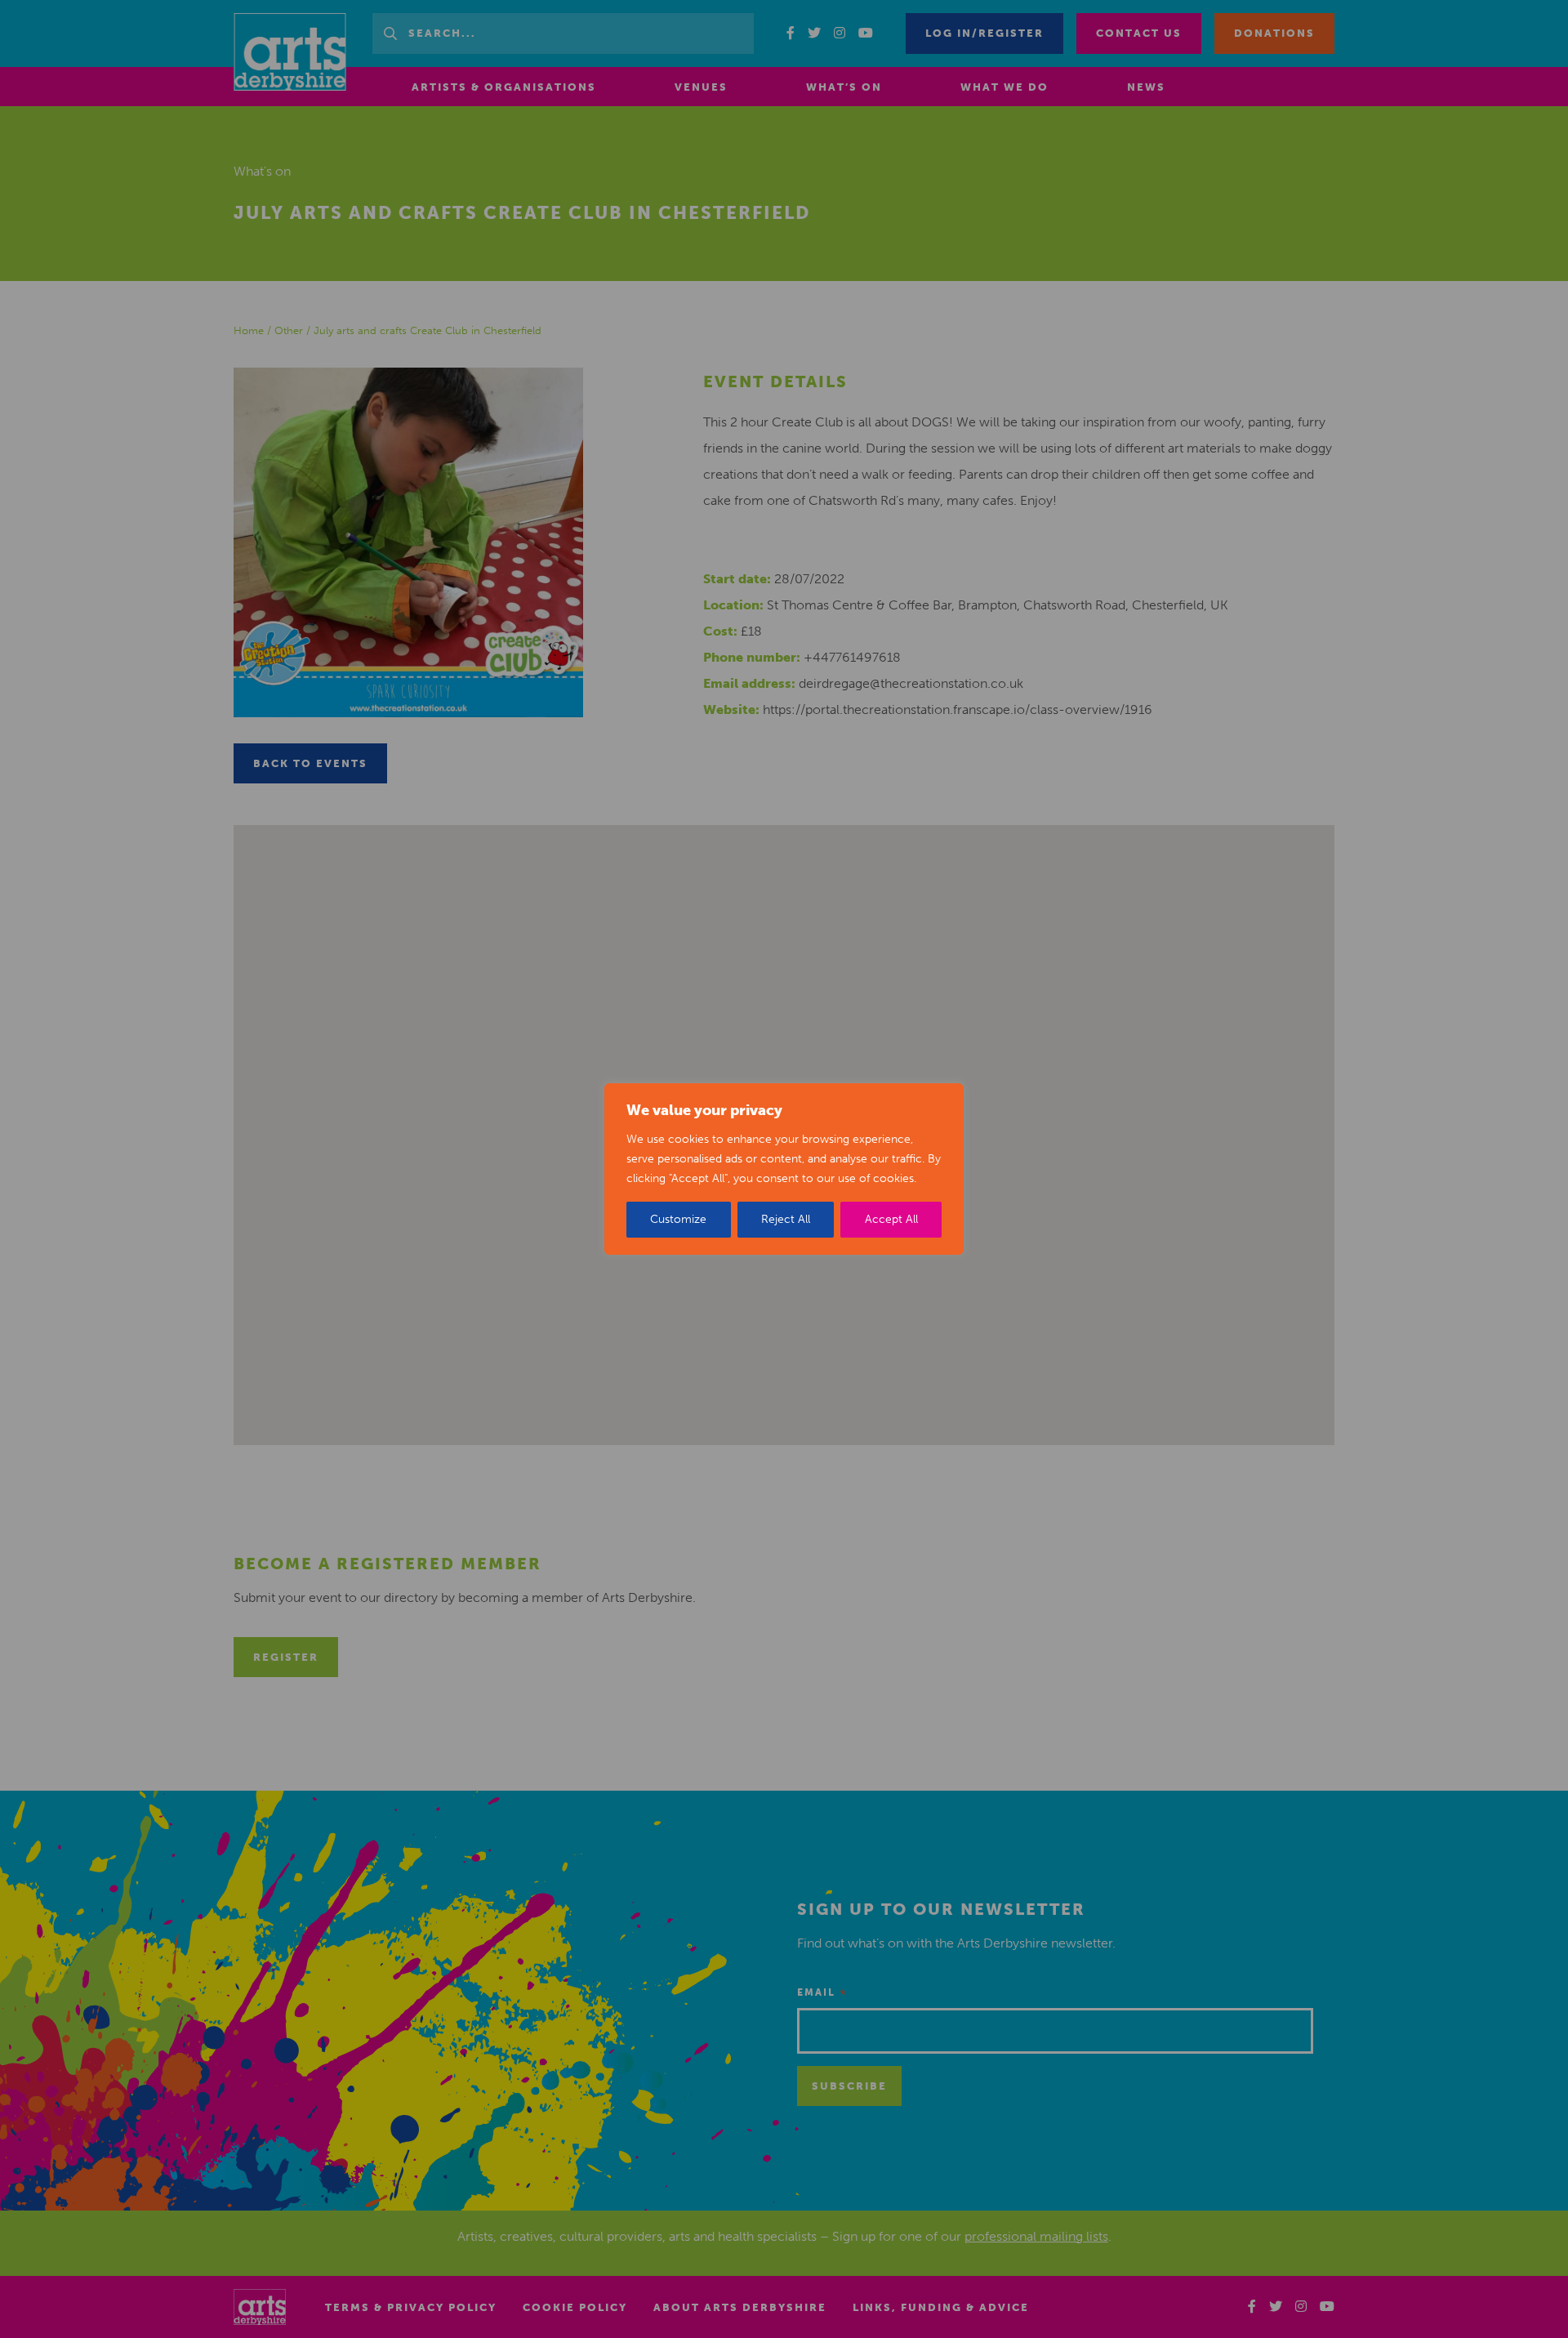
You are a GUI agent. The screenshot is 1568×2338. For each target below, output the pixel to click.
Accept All (891, 1219)
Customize (678, 1219)
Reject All (786, 1219)
